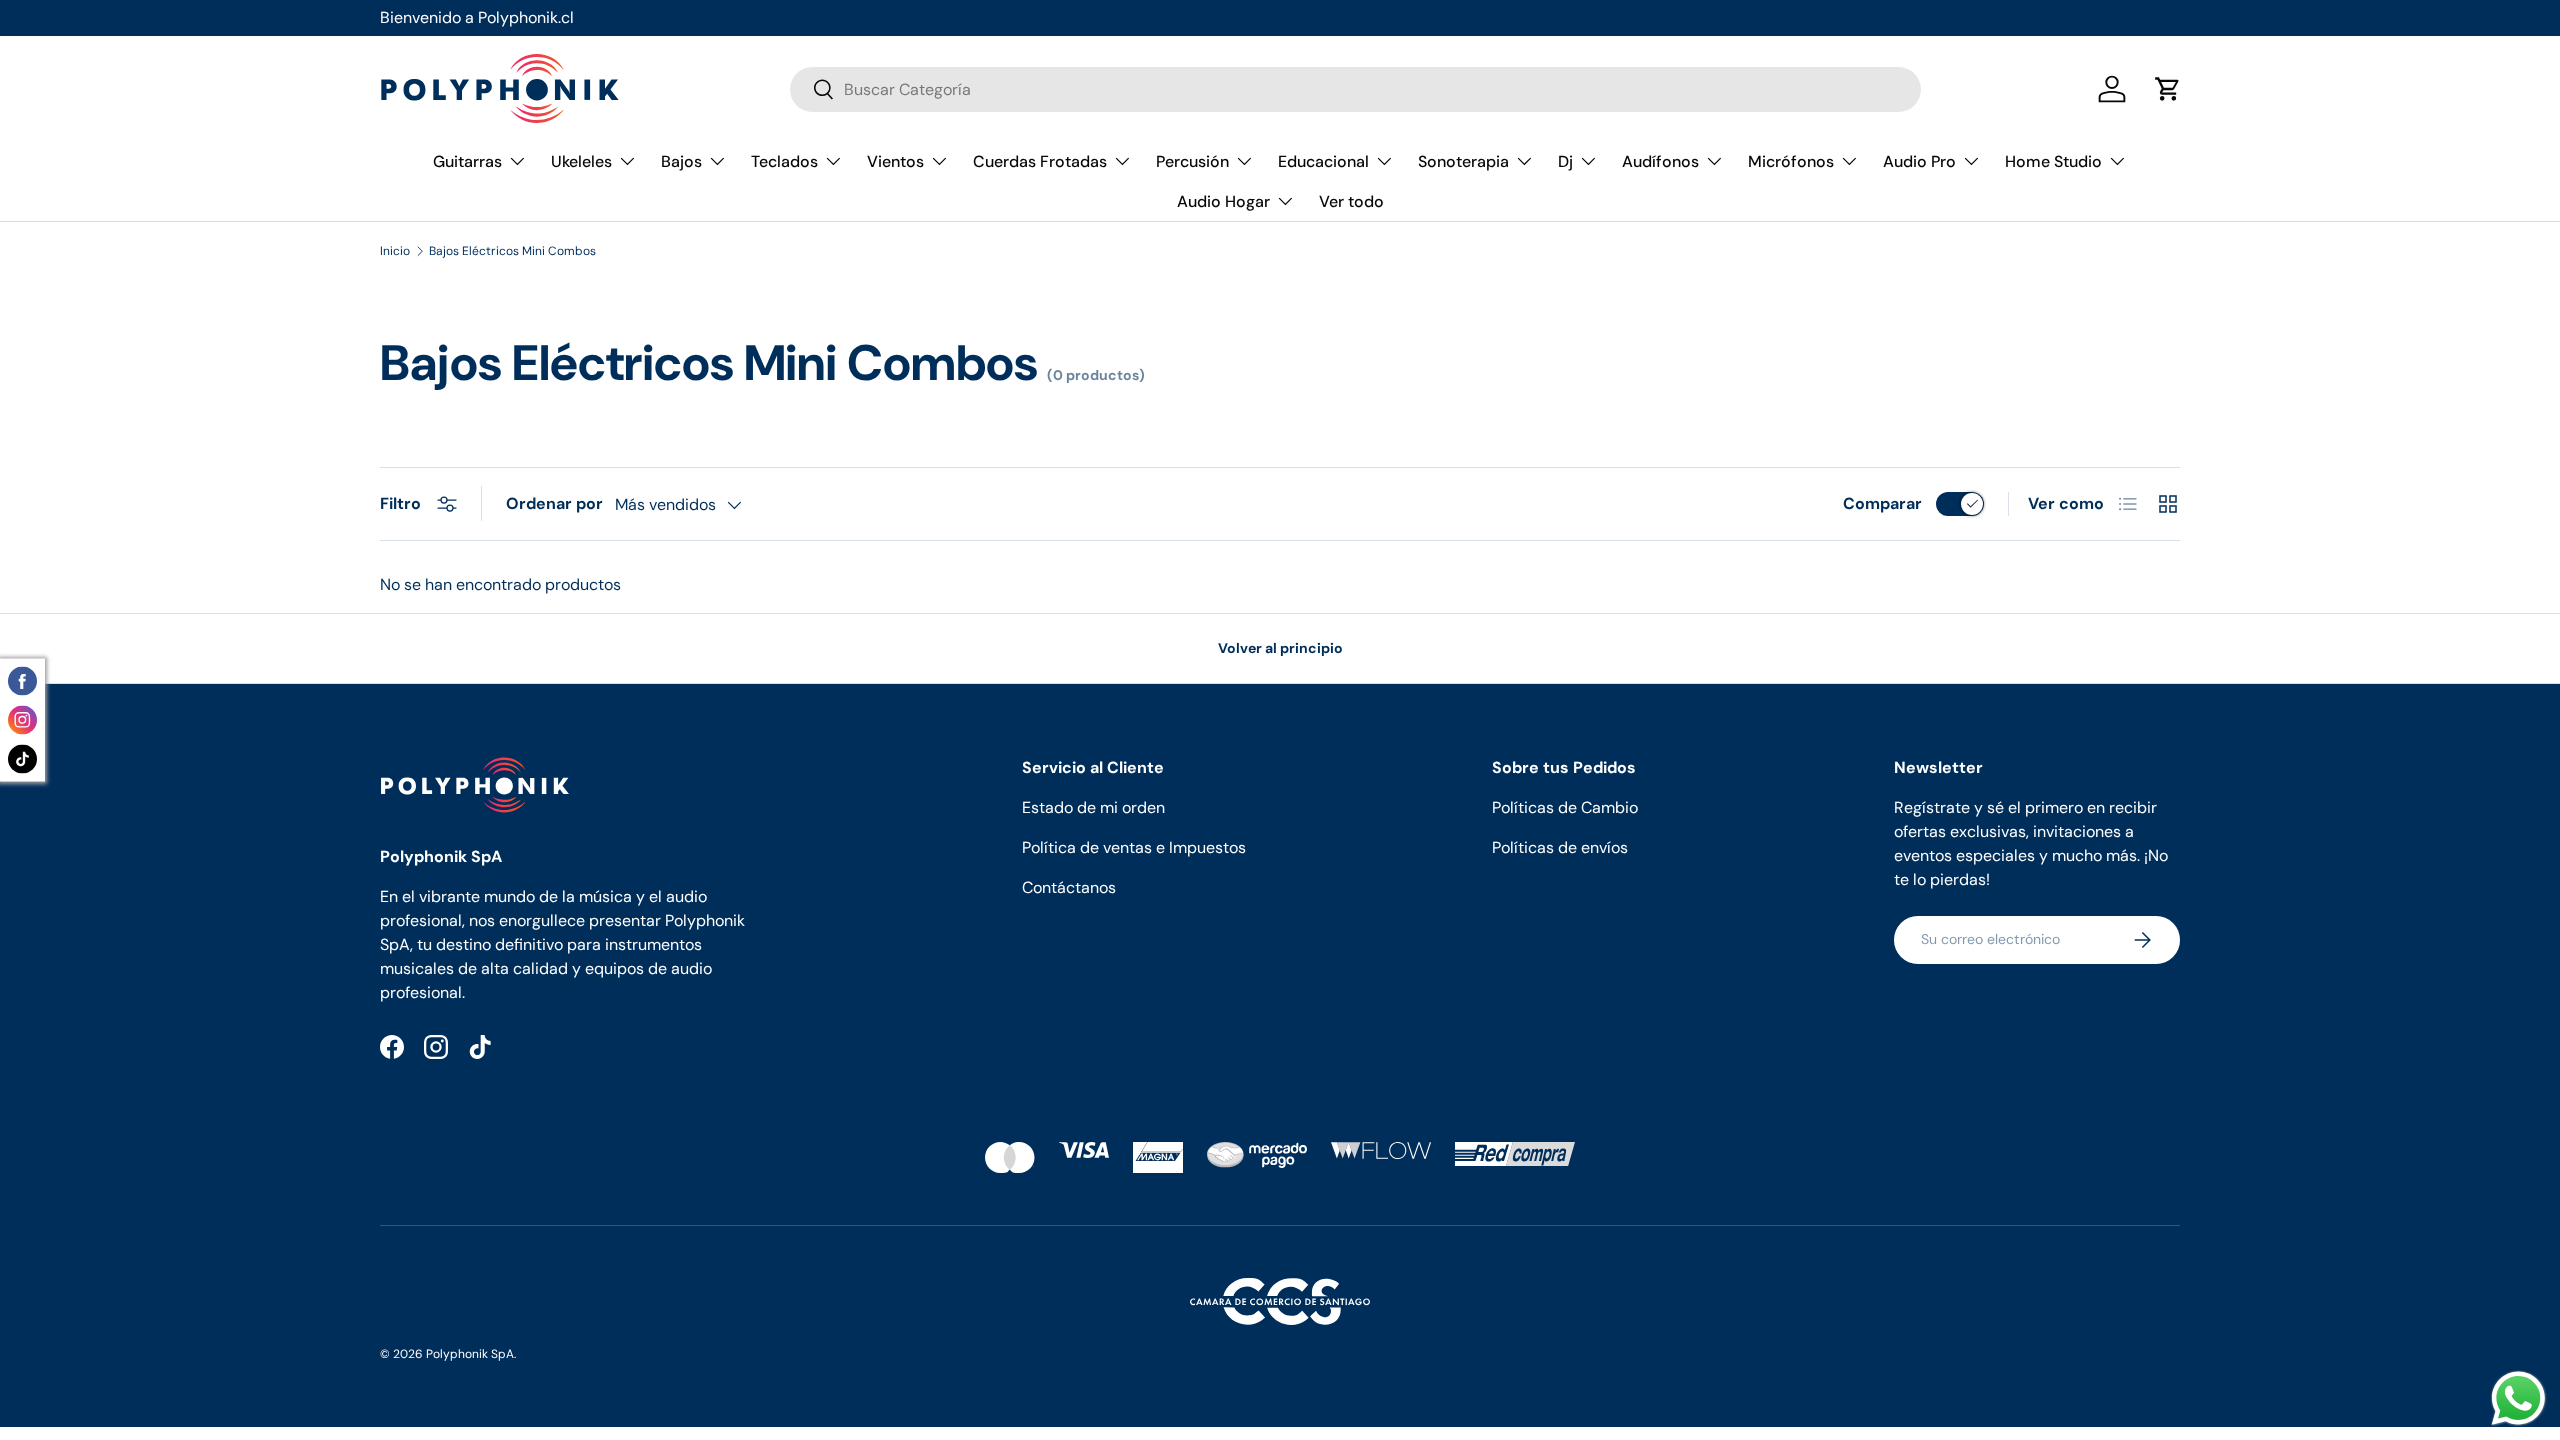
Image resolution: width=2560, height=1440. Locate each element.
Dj (1565, 161)
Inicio (395, 251)
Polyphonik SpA (470, 1354)
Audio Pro (1919, 161)
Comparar (1882, 503)
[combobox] (1355, 89)
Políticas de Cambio (1565, 807)
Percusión (1192, 161)
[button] (2168, 89)
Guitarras (467, 161)
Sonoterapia (1463, 161)
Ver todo (1351, 201)
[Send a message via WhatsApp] (2518, 1398)
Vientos (895, 161)
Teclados (784, 161)
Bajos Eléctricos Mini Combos (512, 251)
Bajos (681, 161)
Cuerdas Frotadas (1040, 161)
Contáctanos (1069, 887)
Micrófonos (1791, 161)
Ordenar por (554, 503)
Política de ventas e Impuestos (1134, 847)
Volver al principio (1280, 648)
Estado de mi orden (1093, 807)
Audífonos (1660, 161)
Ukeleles (581, 161)
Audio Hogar (1223, 201)
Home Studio (2053, 161)
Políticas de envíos (1560, 847)
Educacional (1323, 161)
